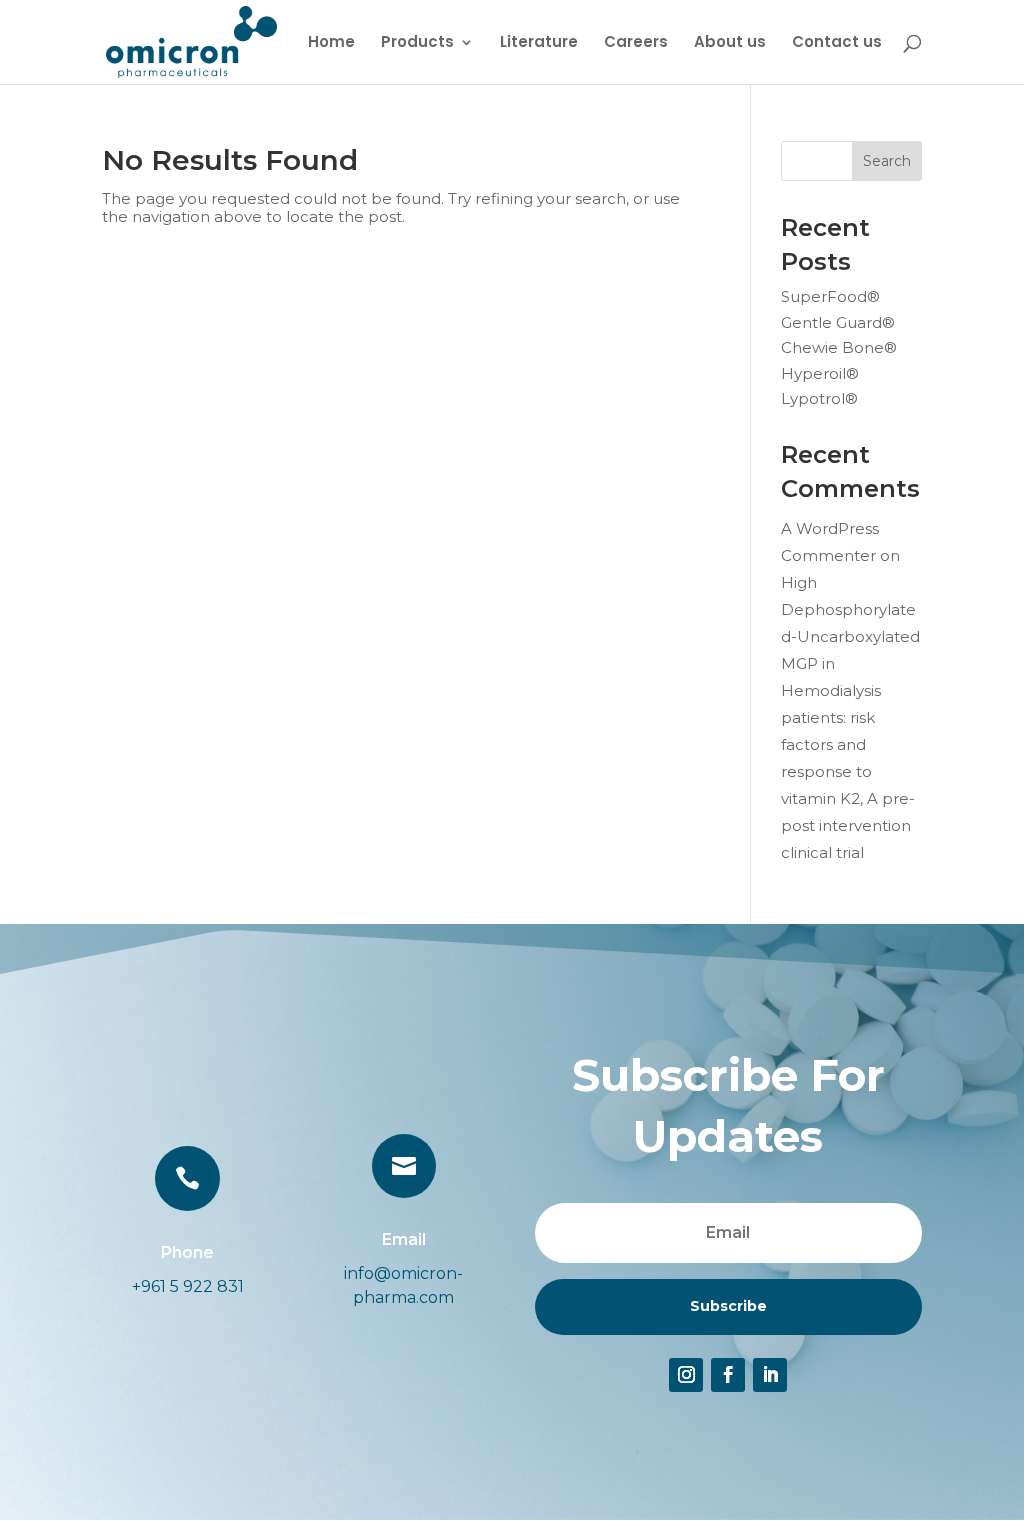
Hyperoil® (820, 373)
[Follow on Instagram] (686, 1375)
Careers (636, 43)
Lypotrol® (819, 398)
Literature (539, 43)
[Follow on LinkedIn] (770, 1375)
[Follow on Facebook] (728, 1375)
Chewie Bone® (839, 347)
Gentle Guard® (838, 322)
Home (331, 43)
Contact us (837, 43)
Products (417, 43)
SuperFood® (830, 296)
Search (887, 161)
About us (730, 43)
